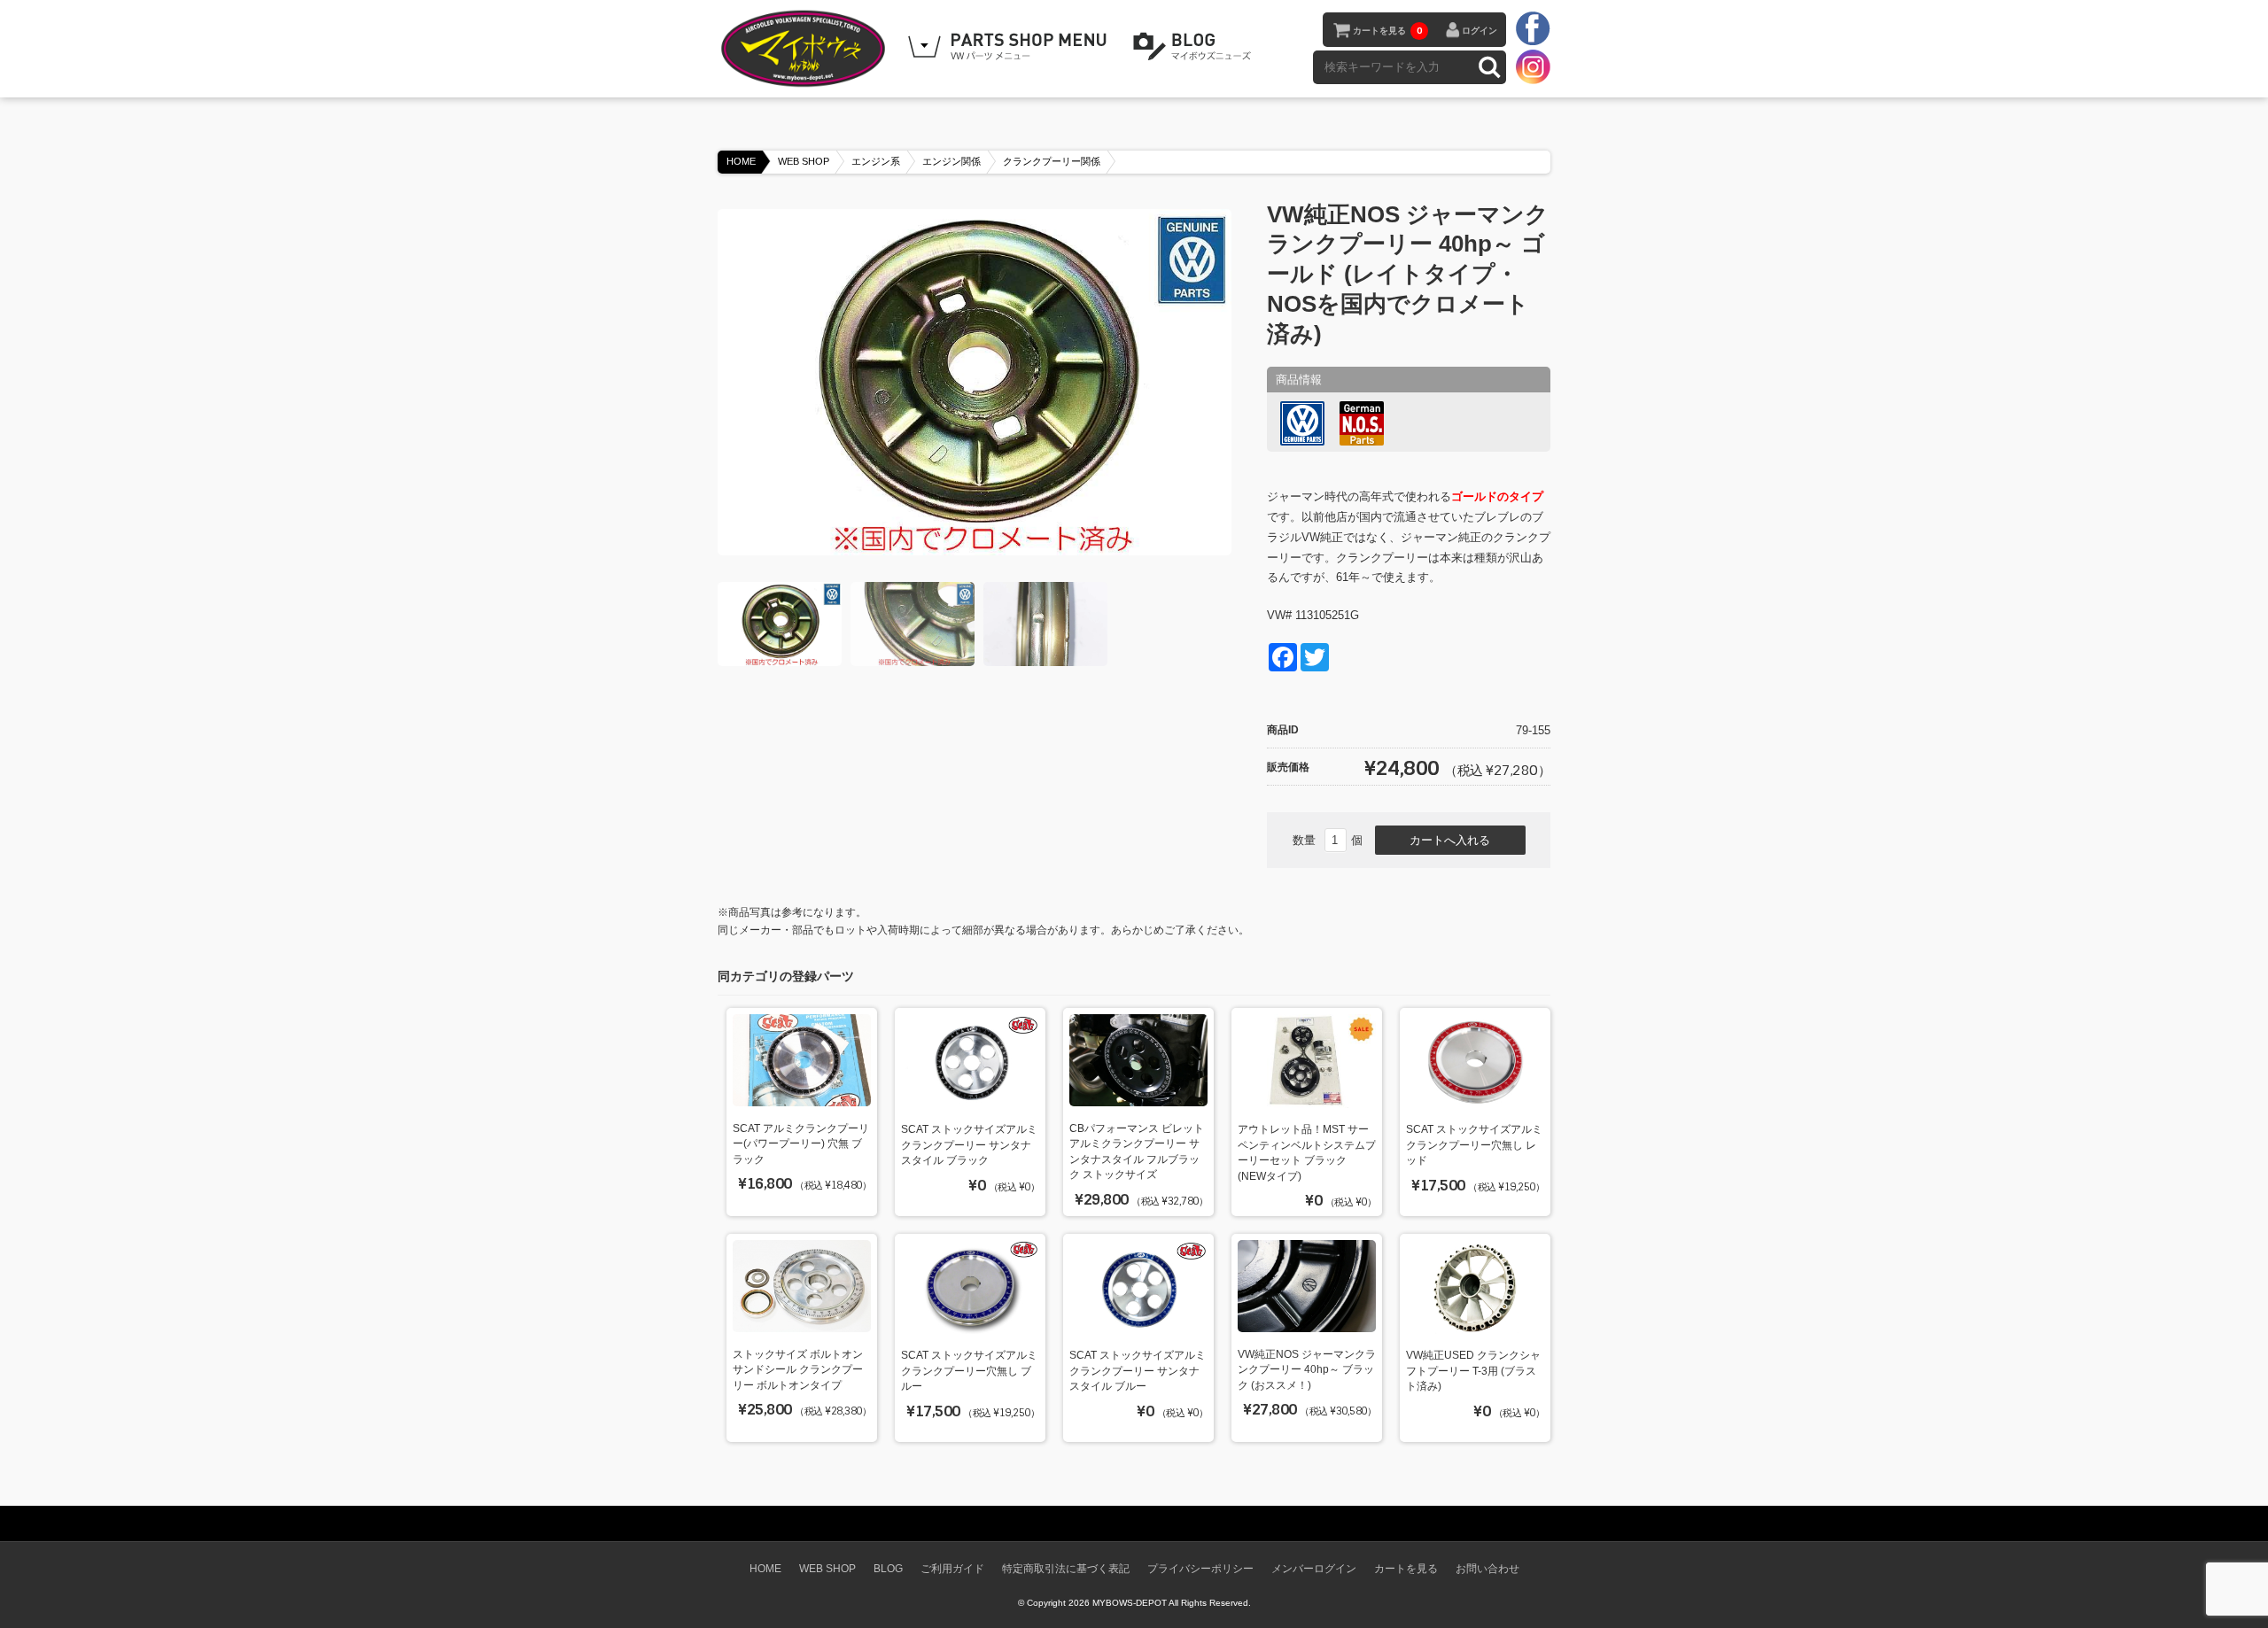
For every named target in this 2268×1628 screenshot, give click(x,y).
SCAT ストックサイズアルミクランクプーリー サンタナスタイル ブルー (1138, 1370)
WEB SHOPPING (1010, 47)
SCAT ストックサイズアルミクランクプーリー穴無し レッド (1474, 1144)
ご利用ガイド (952, 1568)
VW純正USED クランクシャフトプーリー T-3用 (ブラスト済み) (1473, 1370)
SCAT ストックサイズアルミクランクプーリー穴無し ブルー (969, 1370)
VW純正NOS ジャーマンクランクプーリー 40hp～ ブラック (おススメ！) (1307, 1369)
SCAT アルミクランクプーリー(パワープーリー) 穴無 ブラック (801, 1143)
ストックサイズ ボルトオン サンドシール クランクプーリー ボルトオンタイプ (798, 1369)
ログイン (1480, 31)
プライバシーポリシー (1200, 1568)
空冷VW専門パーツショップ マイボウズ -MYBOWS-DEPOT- (806, 49)
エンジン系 (876, 161)
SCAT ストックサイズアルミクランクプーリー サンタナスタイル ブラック (969, 1144)
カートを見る (1387, 31)
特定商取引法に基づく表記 (1066, 1568)
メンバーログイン (1314, 1568)
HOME (741, 161)
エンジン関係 (951, 161)
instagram (1533, 66)
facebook (1533, 29)
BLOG (1195, 47)
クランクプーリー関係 (1052, 161)
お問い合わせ (1487, 1568)
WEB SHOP (804, 161)
